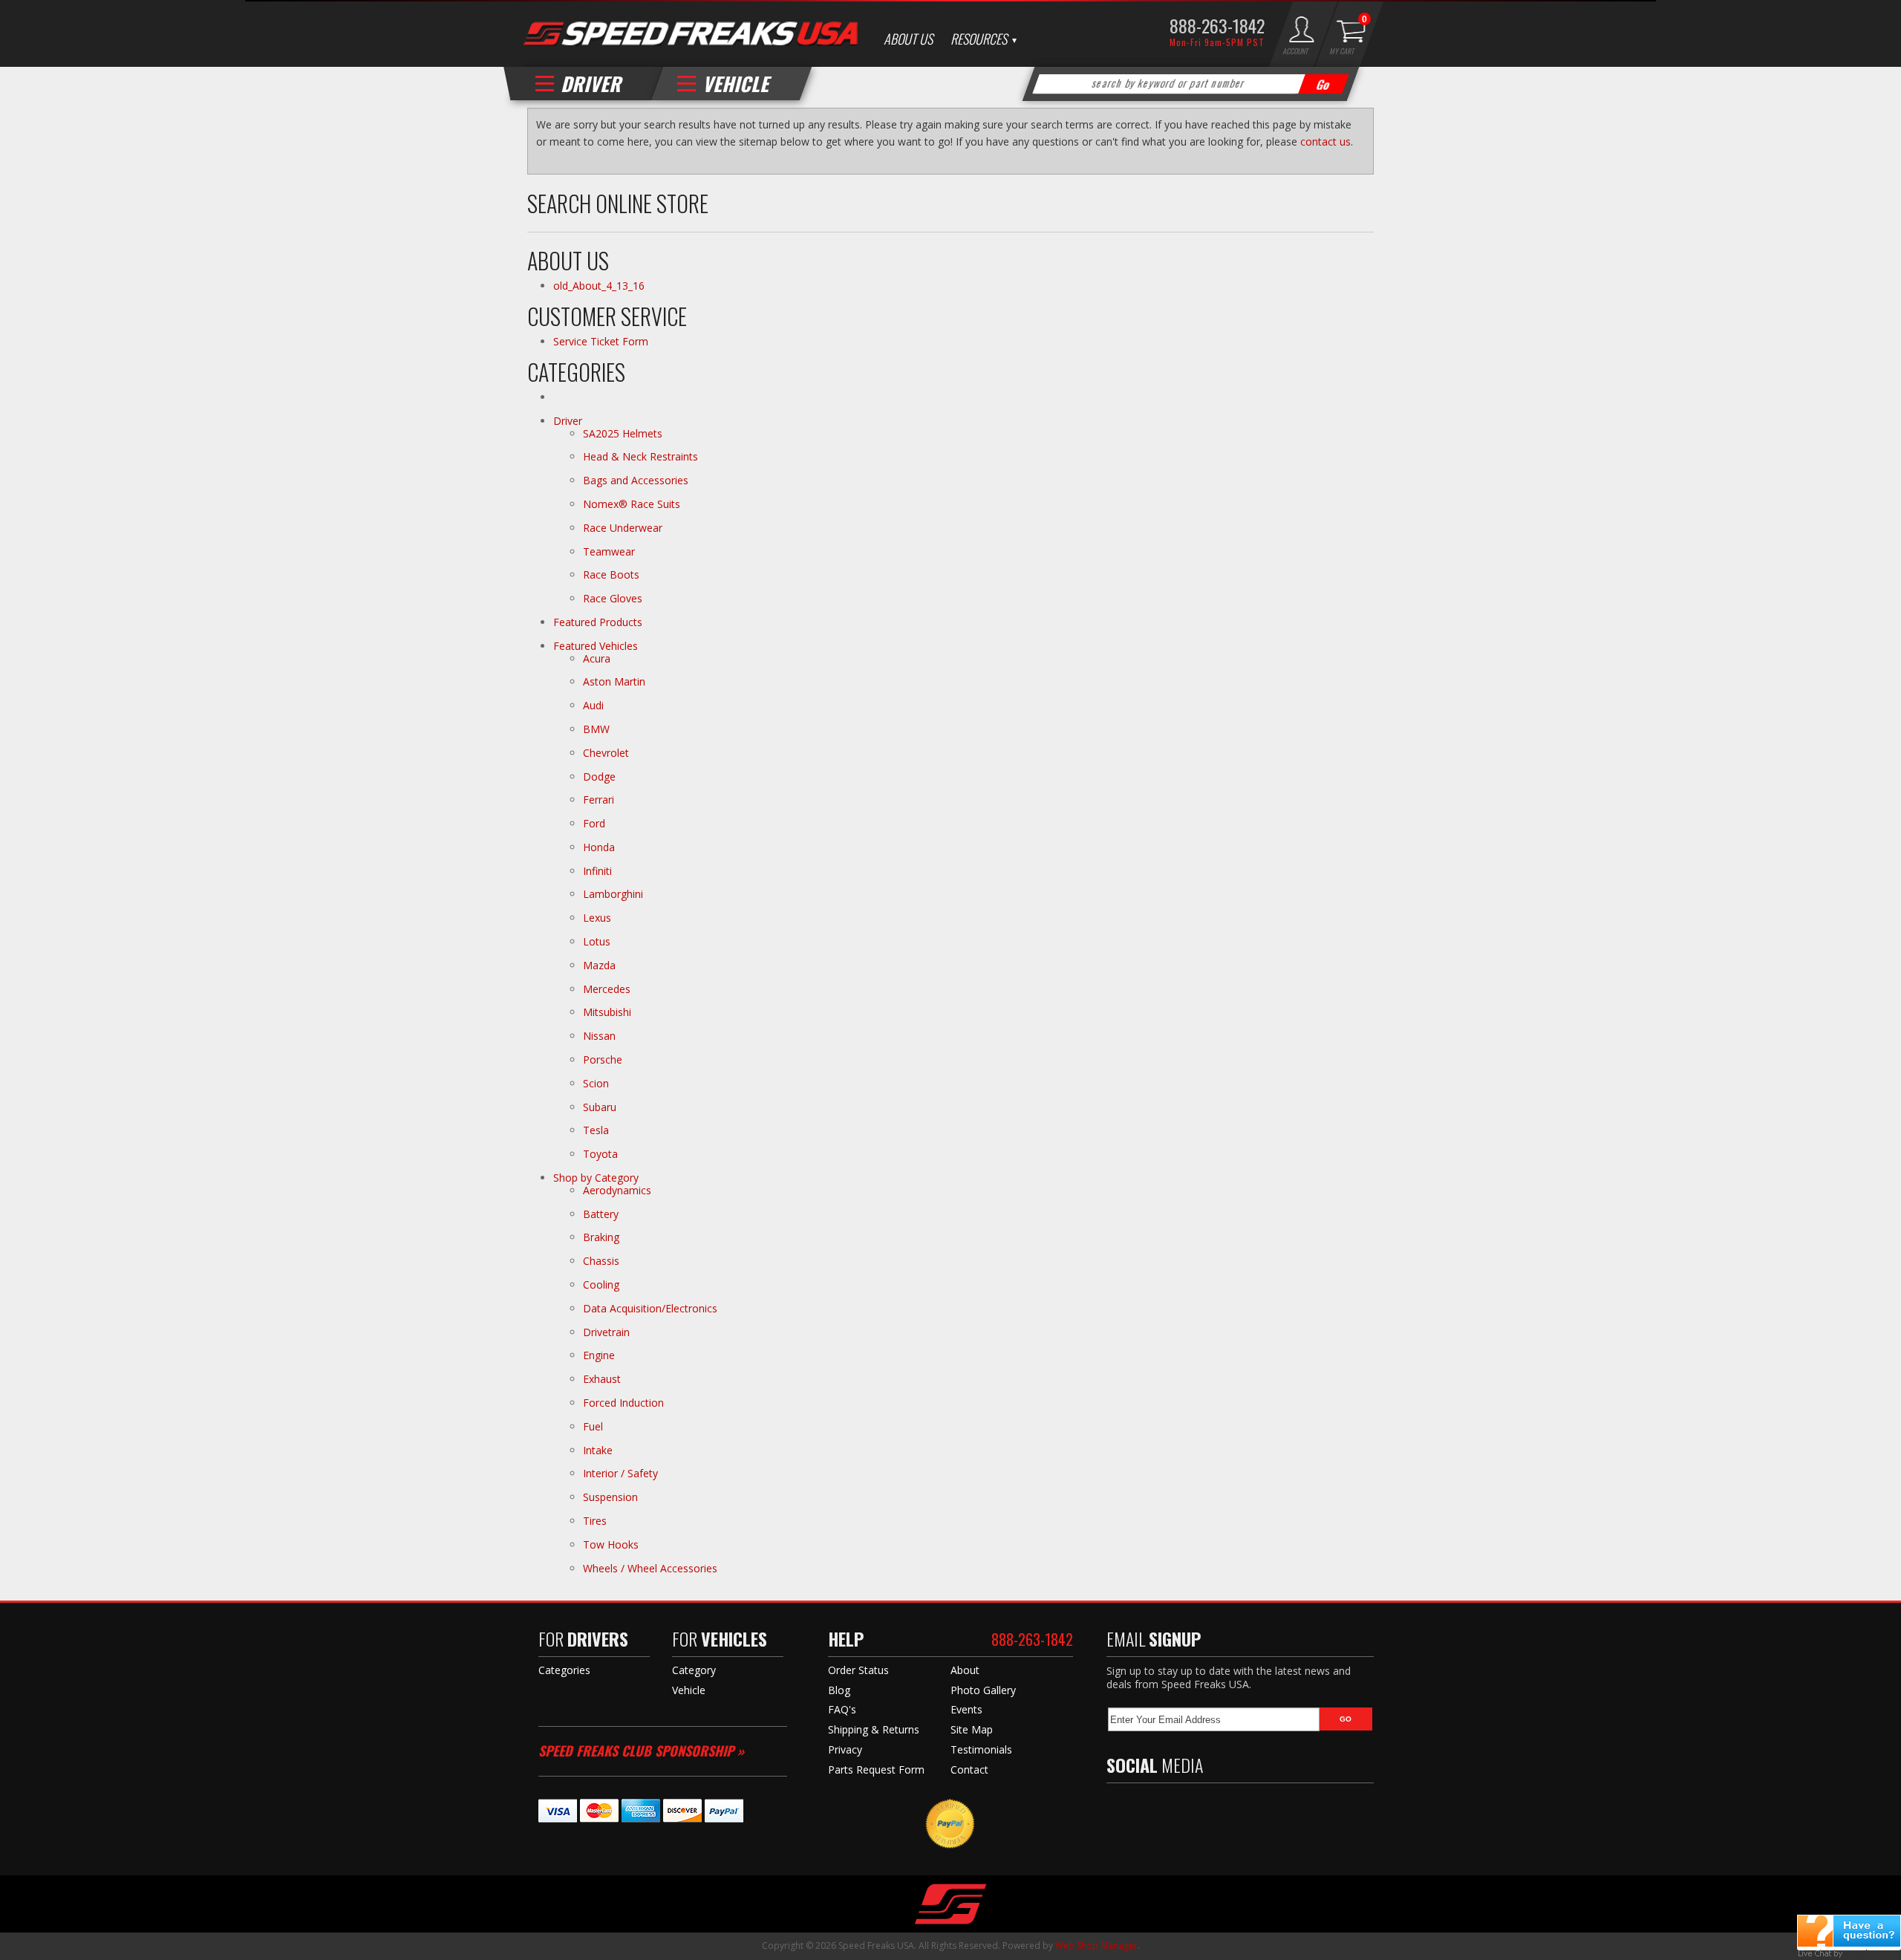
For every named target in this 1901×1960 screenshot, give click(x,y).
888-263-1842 (1217, 25)
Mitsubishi (607, 1012)
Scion (596, 1083)
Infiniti (597, 871)
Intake (598, 1450)
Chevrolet (606, 753)
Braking (601, 1237)
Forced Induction (623, 1403)
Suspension (610, 1497)
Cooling (601, 1285)
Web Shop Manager (1096, 1946)
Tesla (596, 1130)
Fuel (593, 1426)
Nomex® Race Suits (632, 504)
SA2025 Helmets (624, 433)
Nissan (599, 1036)
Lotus (597, 941)
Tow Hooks (611, 1544)
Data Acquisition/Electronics (650, 1308)
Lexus (597, 918)
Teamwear (609, 551)
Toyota (600, 1154)
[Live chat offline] (1849, 1931)
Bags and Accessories (636, 480)
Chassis (601, 1261)
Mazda (599, 965)
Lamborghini (613, 894)
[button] (1191, 84)
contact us (1326, 141)
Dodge (599, 776)
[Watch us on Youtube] (1178, 1808)
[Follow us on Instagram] (1210, 1808)
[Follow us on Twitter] (1147, 1808)
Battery (601, 1214)
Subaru (600, 1107)
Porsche (603, 1059)
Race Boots (611, 574)
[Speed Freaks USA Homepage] (691, 35)
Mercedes (607, 989)
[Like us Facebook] (1118, 1808)
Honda (599, 847)
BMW (596, 729)
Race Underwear (623, 528)
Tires (595, 1521)
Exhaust (602, 1379)
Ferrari (599, 800)
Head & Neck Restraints (640, 456)
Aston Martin (614, 681)
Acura (597, 658)
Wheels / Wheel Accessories (650, 1568)
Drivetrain (606, 1332)
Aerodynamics (617, 1190)
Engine (599, 1355)
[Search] (1324, 84)
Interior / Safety (620, 1473)
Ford (594, 823)
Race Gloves (613, 598)
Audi (593, 705)
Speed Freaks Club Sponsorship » (641, 1751)
